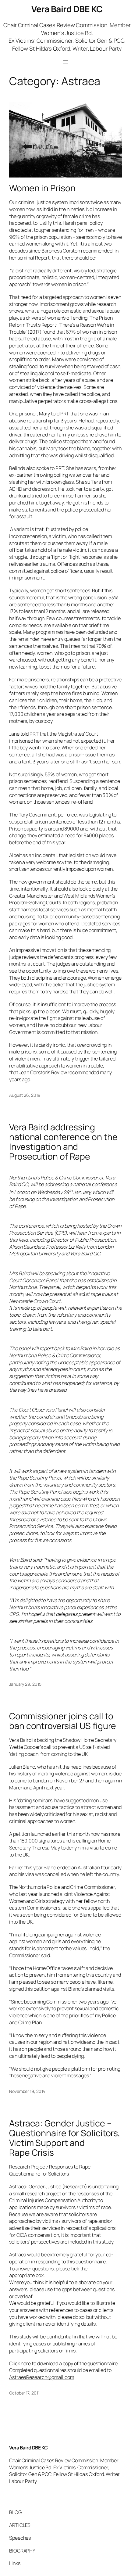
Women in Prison (42, 188)
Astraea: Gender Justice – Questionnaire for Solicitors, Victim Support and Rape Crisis (65, 2138)
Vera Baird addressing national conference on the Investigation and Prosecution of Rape (63, 1142)
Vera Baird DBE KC (67, 9)
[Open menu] (65, 62)
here (26, 2363)
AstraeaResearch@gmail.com (42, 2377)
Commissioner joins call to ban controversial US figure (63, 1721)
